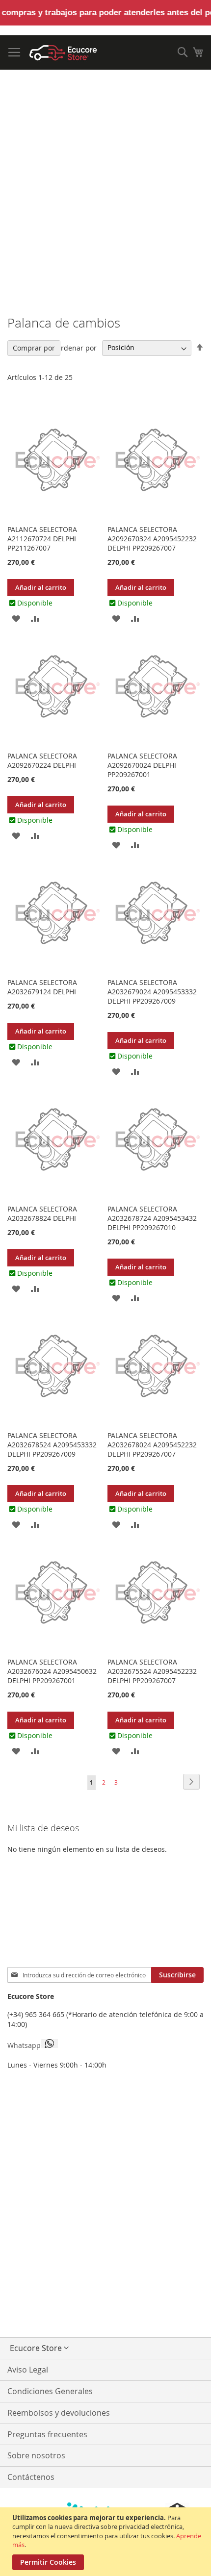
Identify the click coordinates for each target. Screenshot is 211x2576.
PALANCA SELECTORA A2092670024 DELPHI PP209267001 (142, 765)
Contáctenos (31, 2477)
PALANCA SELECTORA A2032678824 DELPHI (42, 1213)
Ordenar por (76, 347)
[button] (16, 618)
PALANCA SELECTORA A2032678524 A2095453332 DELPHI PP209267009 (52, 1445)
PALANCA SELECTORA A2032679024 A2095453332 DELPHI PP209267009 (152, 992)
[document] (107, 2542)
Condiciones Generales (50, 2391)
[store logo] (63, 53)
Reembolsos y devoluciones (59, 2413)
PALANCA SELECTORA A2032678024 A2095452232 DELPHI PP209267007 (152, 1445)
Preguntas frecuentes (47, 2434)
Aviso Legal (28, 2370)
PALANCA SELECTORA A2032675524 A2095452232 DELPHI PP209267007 (152, 1671)
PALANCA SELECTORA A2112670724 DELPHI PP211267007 (42, 539)
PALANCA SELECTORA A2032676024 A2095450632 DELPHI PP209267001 (52, 1671)
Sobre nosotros (36, 2455)
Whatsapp (24, 2045)
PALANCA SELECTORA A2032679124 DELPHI (42, 987)
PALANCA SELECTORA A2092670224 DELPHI (42, 760)
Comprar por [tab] (34, 348)
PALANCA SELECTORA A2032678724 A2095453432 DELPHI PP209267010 (152, 1218)
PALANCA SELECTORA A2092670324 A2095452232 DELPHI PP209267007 (152, 539)
